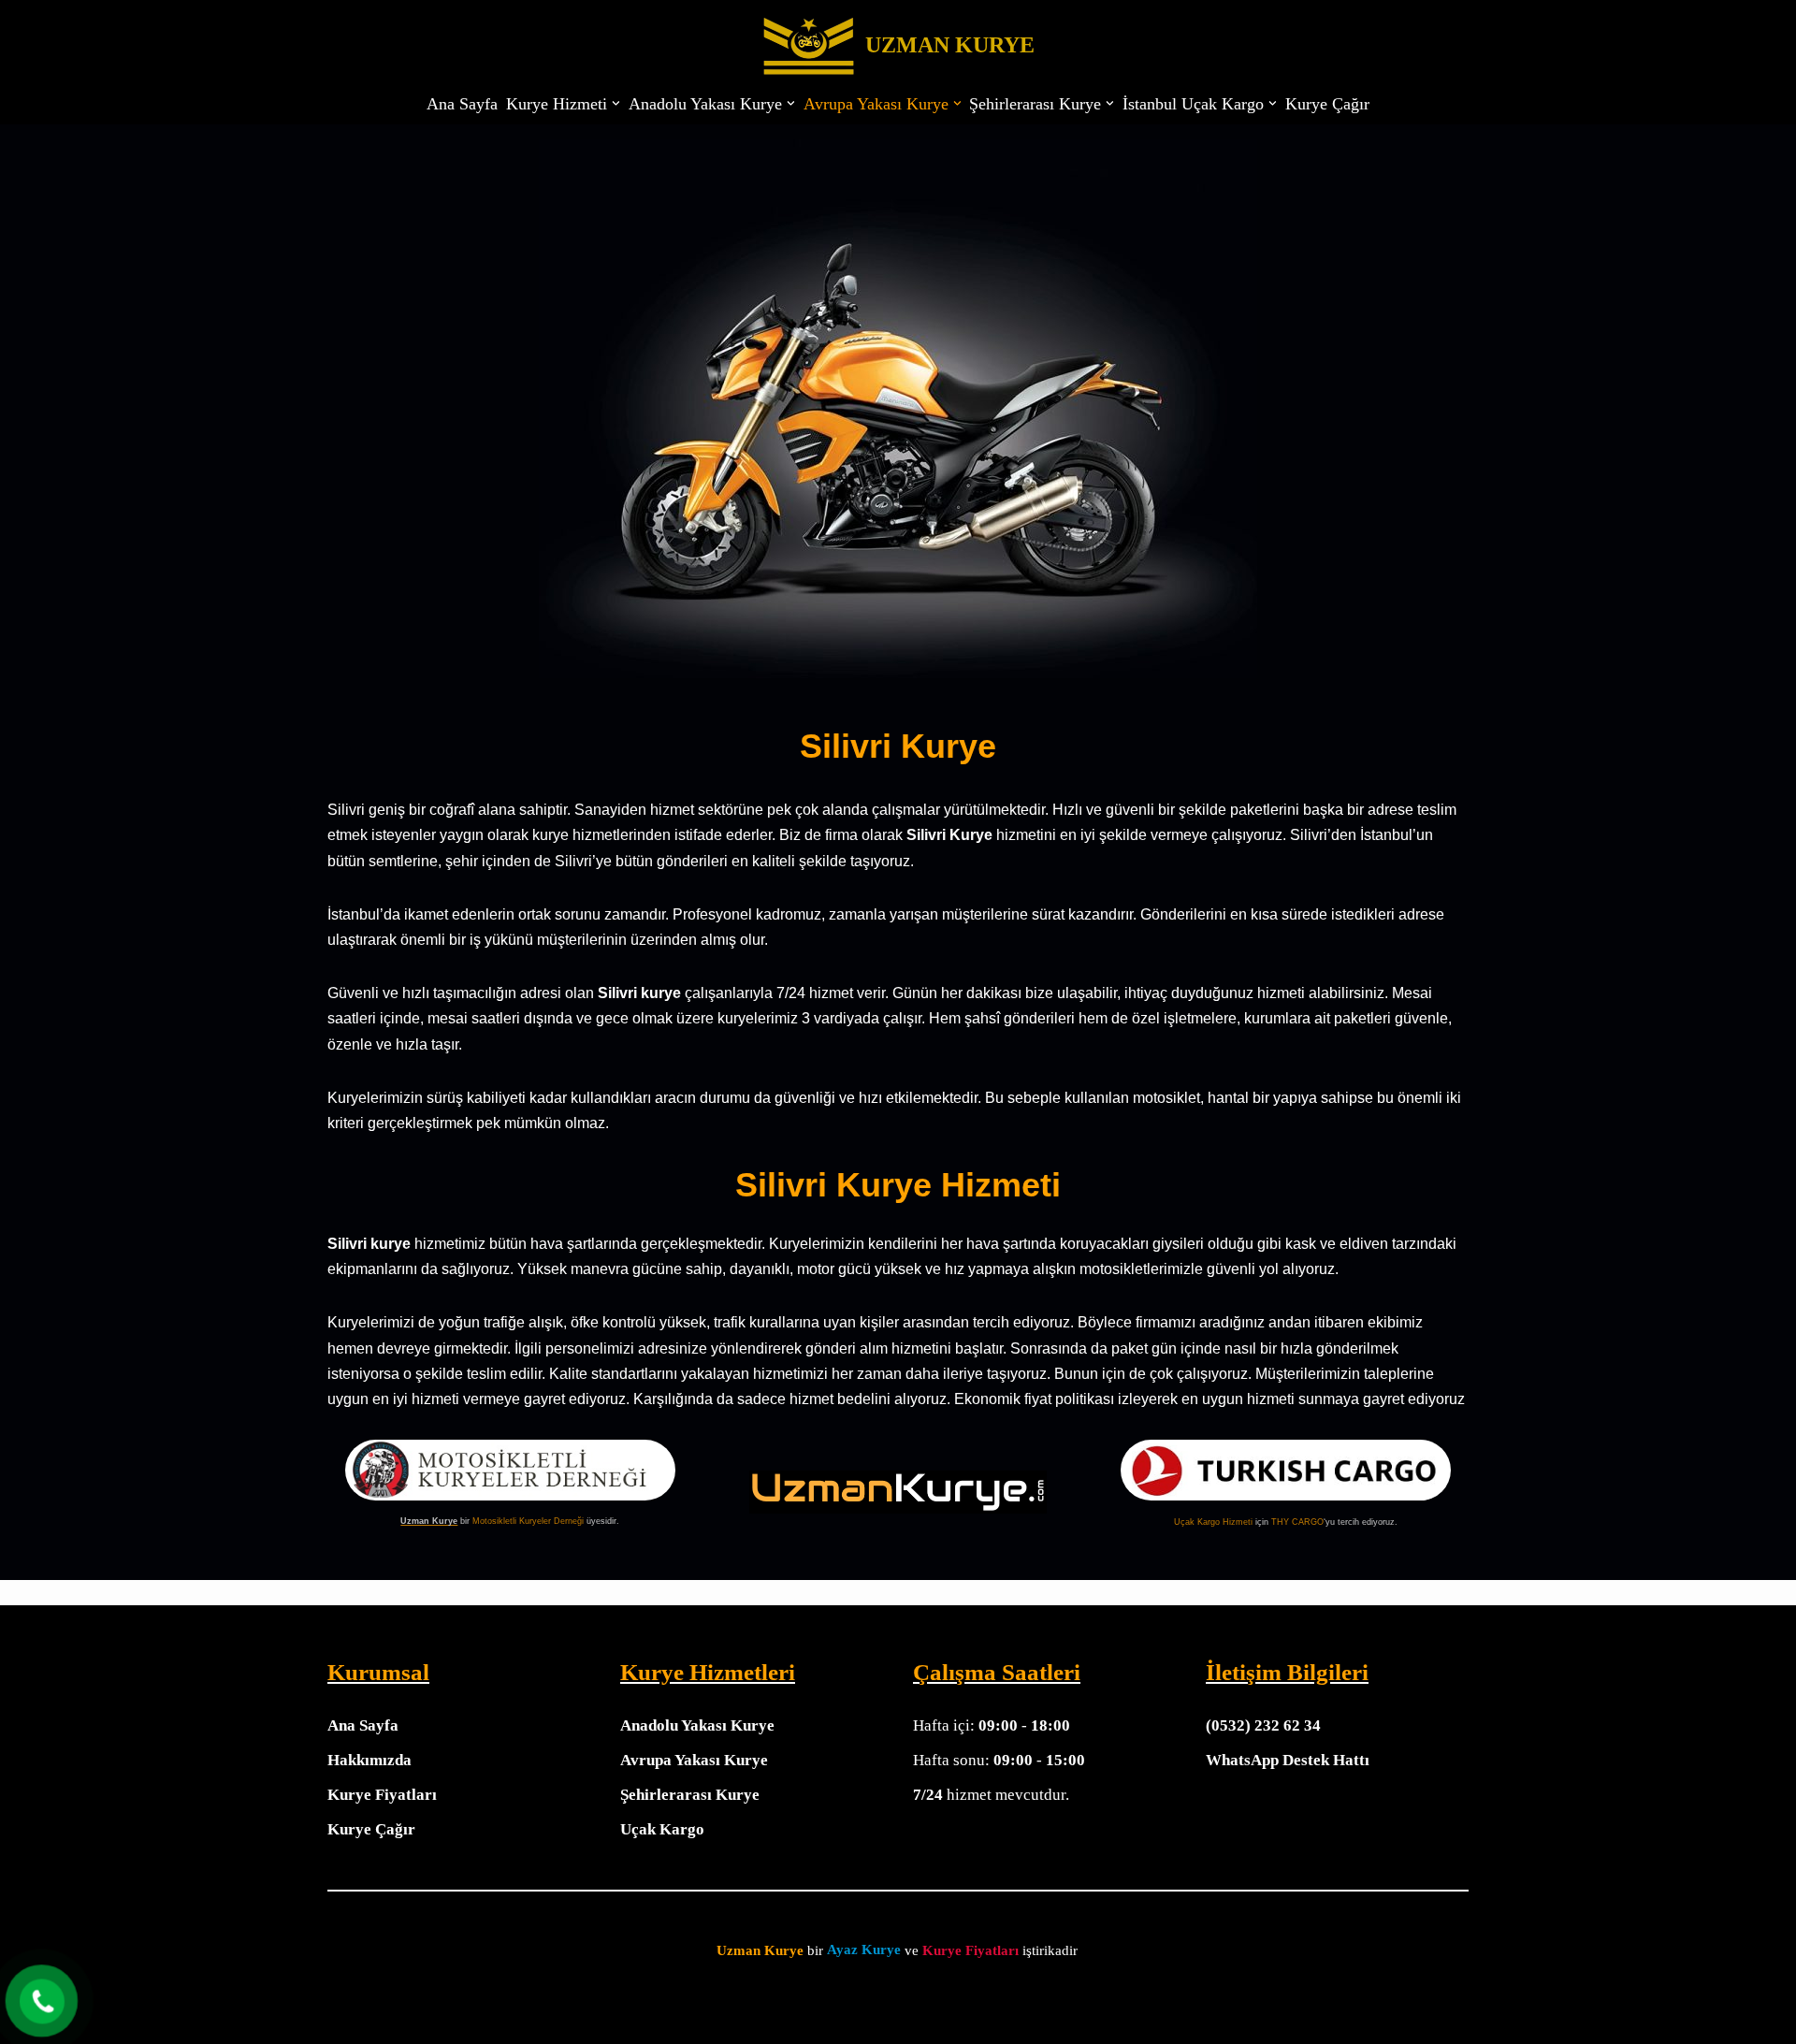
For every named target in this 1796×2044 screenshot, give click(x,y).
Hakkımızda (369, 1760)
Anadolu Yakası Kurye (697, 1725)
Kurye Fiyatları (382, 1795)
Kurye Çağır (1327, 104)
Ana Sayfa (462, 104)
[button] (616, 103)
